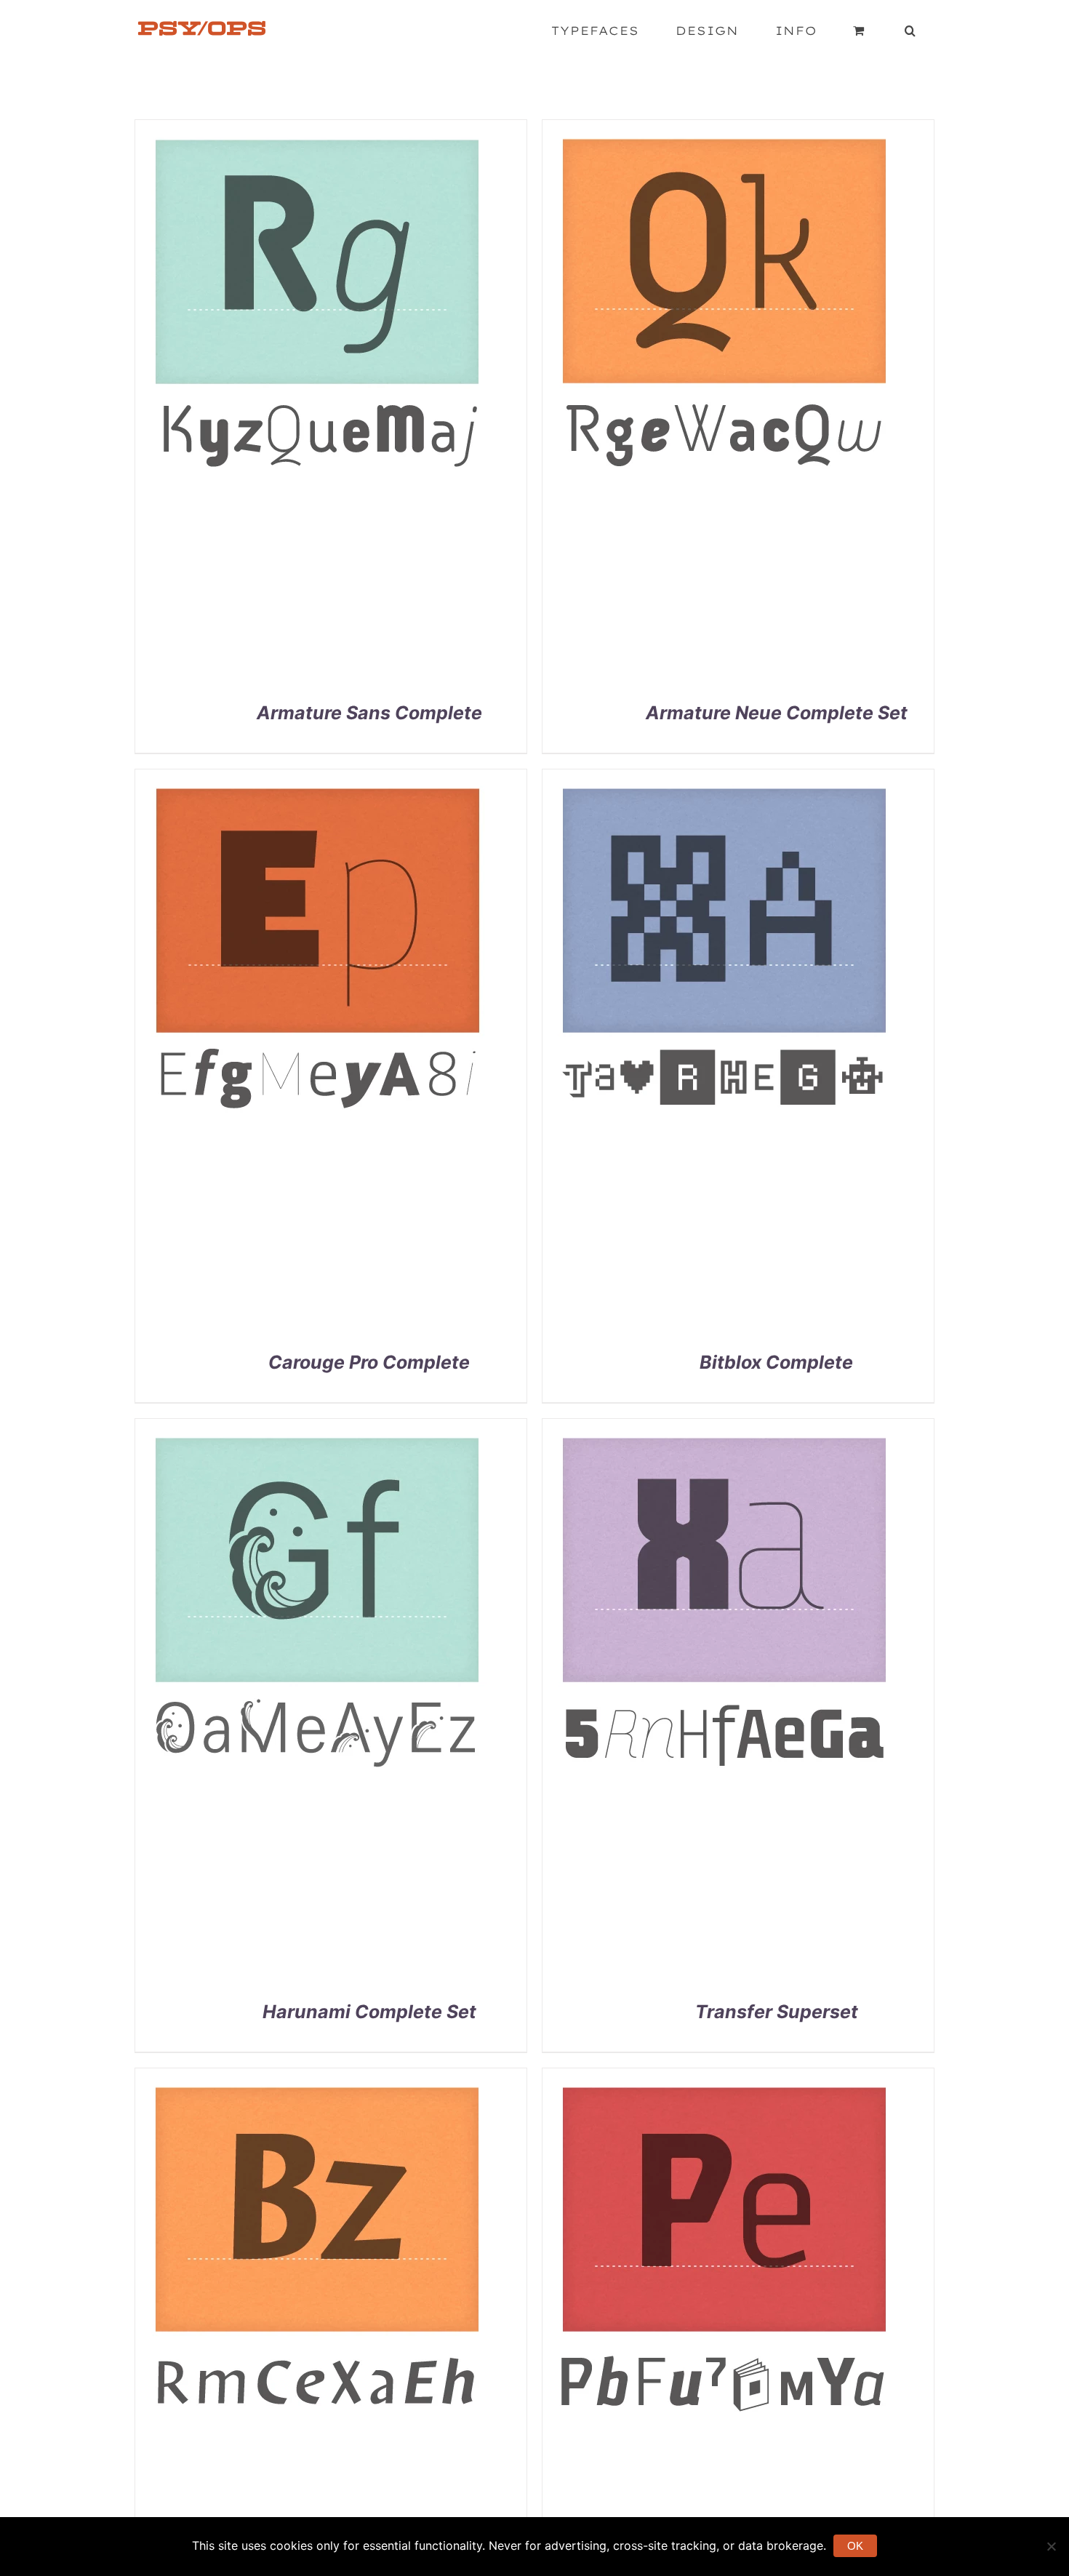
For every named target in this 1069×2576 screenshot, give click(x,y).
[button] (910, 31)
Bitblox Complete (776, 1362)
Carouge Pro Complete (369, 1362)
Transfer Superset (777, 2012)
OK (855, 2546)
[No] (1051, 2546)
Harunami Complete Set (369, 2012)
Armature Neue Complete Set (777, 713)
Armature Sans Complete (369, 713)
